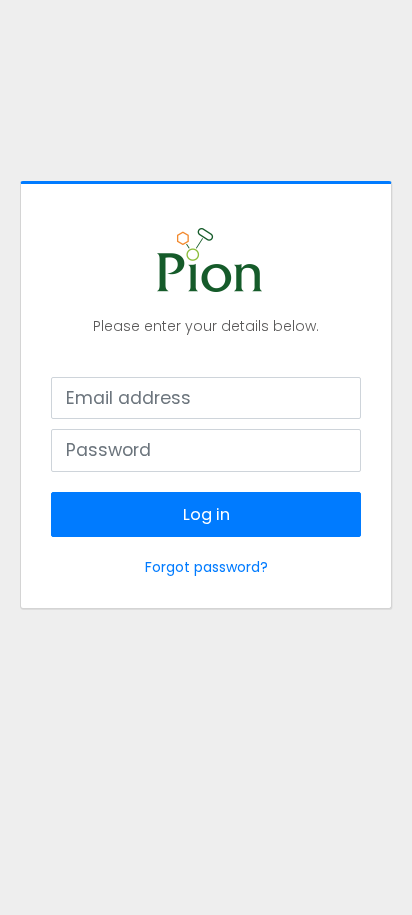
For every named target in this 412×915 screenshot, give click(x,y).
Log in (206, 514)
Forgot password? (206, 567)
